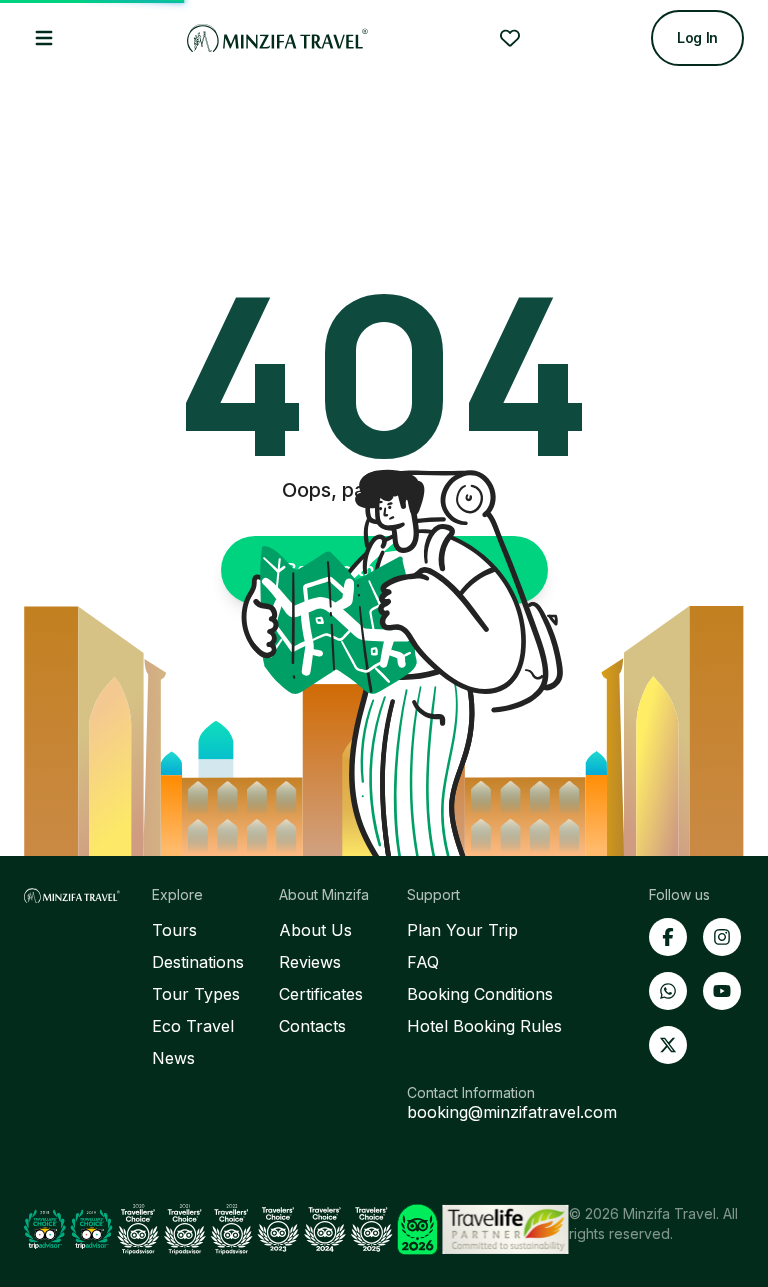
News (173, 1058)
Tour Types (196, 994)
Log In (697, 37)
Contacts (312, 1026)
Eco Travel (193, 1026)
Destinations (198, 962)
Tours (174, 930)
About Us (315, 930)
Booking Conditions (480, 994)
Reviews (310, 962)
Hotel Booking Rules (484, 1026)
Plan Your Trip (462, 930)
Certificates (321, 994)
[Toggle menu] (44, 38)
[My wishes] (510, 38)
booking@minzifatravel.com (512, 1112)
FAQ (423, 962)
